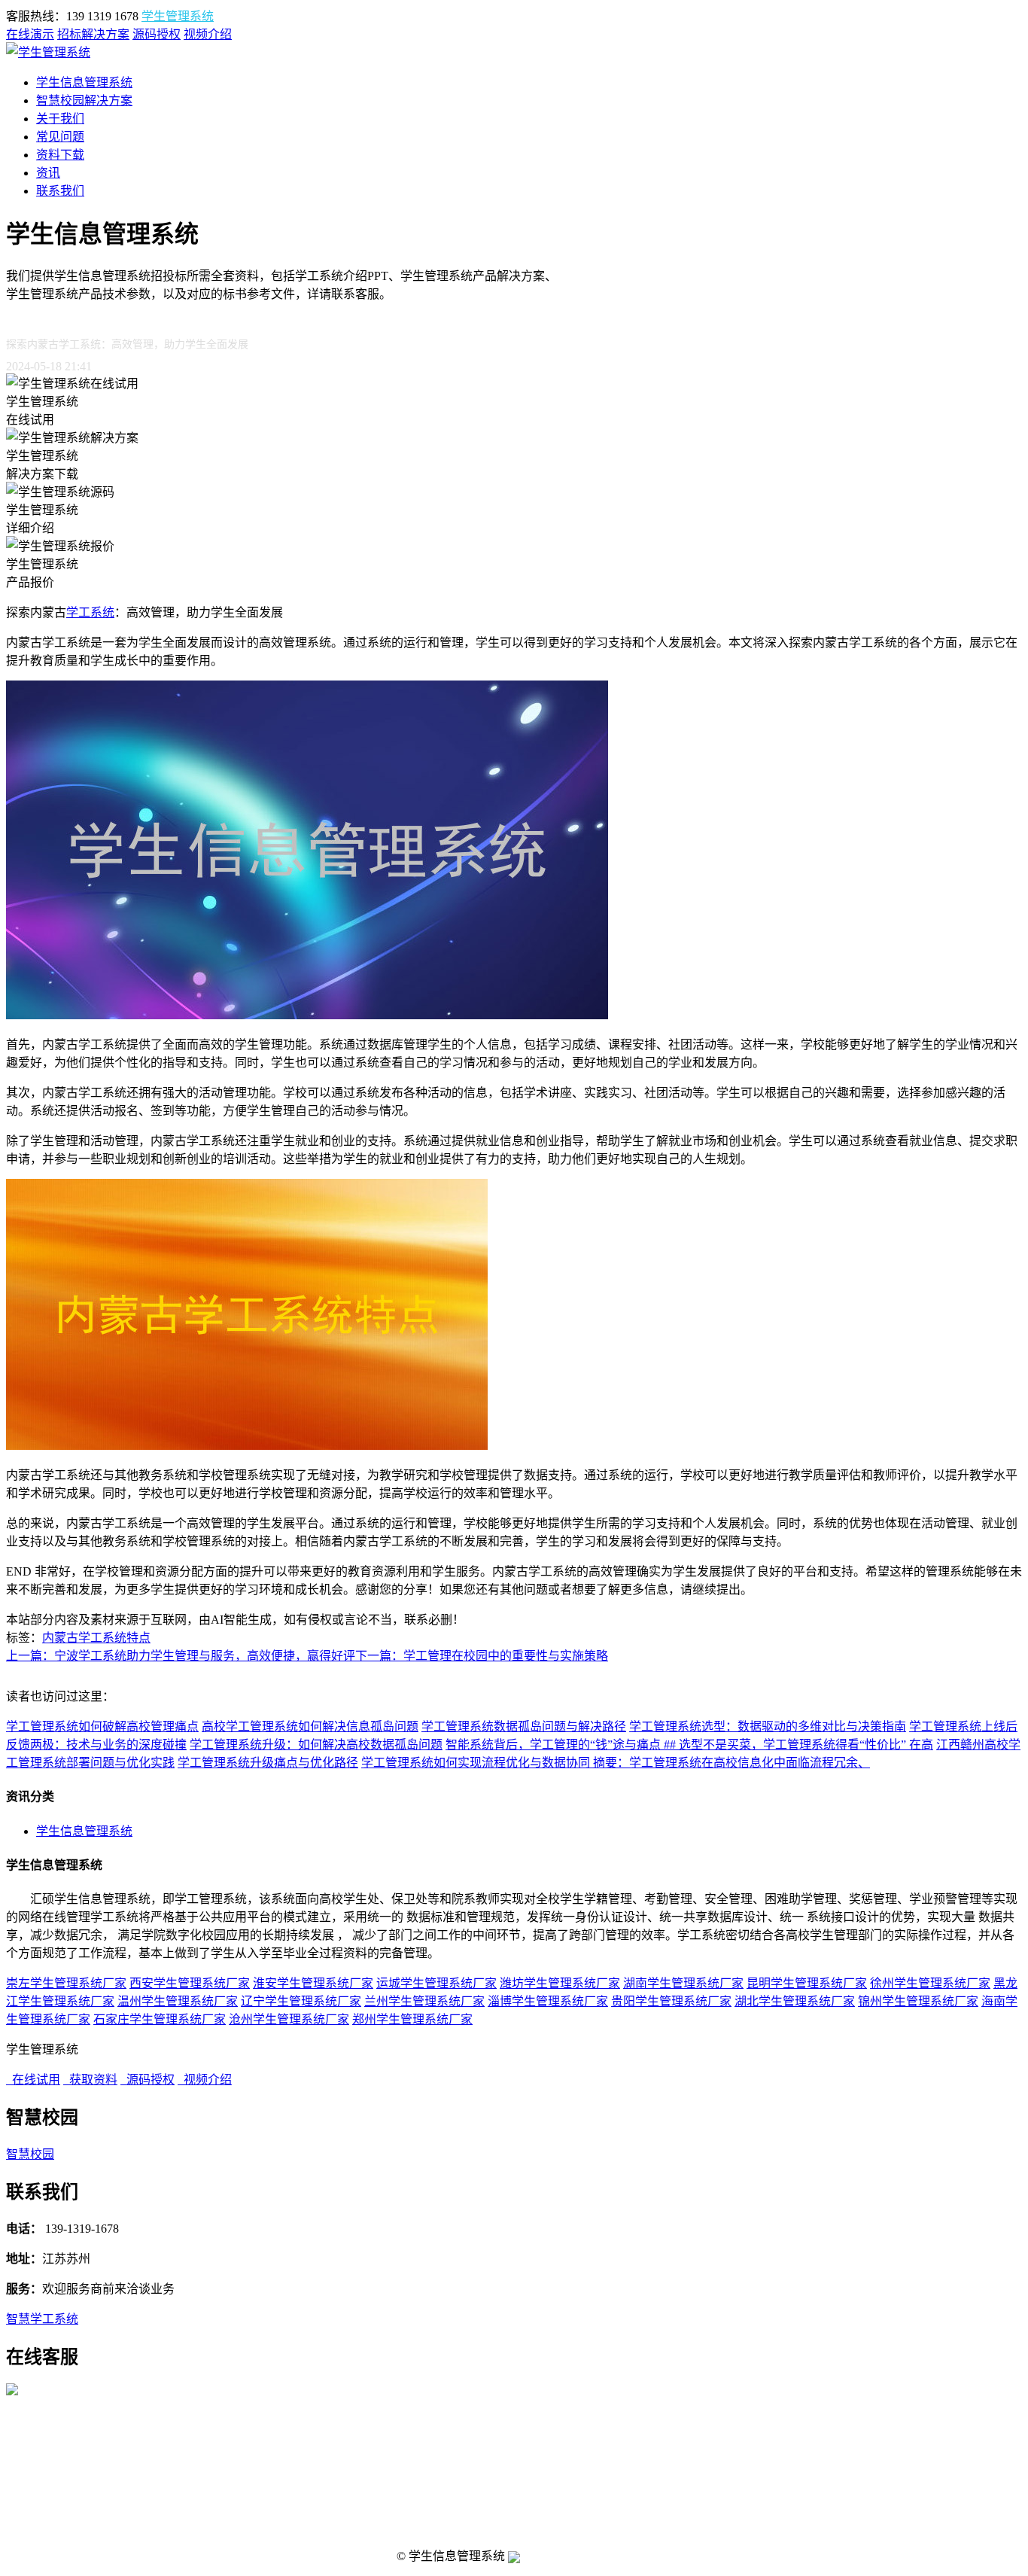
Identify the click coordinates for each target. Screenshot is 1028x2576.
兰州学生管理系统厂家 (424, 2001)
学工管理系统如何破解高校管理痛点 (102, 1726)
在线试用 (33, 2080)
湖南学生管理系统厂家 (683, 1983)
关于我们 (60, 119)
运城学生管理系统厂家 (436, 1983)
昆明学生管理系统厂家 (807, 1983)
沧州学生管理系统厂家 (289, 2019)
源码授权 (157, 34)
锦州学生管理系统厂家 (918, 2001)
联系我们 (60, 191)
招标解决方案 (93, 34)
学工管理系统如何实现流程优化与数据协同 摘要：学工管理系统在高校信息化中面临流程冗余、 (616, 1763)
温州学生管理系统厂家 (178, 2001)
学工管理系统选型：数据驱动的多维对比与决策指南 (768, 1726)
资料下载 (60, 155)
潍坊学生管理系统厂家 (560, 1983)
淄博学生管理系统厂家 (548, 2001)
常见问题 (60, 137)
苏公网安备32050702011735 (577, 2557)
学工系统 (90, 612)
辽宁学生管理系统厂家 (301, 2001)
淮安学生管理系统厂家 (313, 1983)
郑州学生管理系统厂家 (412, 2019)
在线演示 (30, 34)
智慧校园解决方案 (84, 100)
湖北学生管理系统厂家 (795, 2001)
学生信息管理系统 (84, 82)
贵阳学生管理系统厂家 (671, 2001)
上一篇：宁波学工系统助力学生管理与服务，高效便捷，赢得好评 (181, 1656)
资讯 (48, 173)
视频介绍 (208, 34)
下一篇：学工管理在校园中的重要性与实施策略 (482, 1656)
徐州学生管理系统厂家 (930, 1983)
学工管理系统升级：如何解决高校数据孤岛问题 (316, 1745)
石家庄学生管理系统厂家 (160, 2019)
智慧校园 (30, 2154)
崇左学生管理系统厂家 (66, 1983)
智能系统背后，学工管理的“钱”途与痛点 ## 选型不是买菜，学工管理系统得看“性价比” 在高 (689, 1745)
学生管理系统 (178, 16)
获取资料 (90, 2080)
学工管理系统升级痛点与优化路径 (268, 1763)
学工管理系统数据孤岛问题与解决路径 (524, 1726)
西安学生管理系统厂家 (190, 1983)
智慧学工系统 (42, 2319)
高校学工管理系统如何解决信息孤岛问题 (310, 1726)
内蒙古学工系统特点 (96, 1638)
